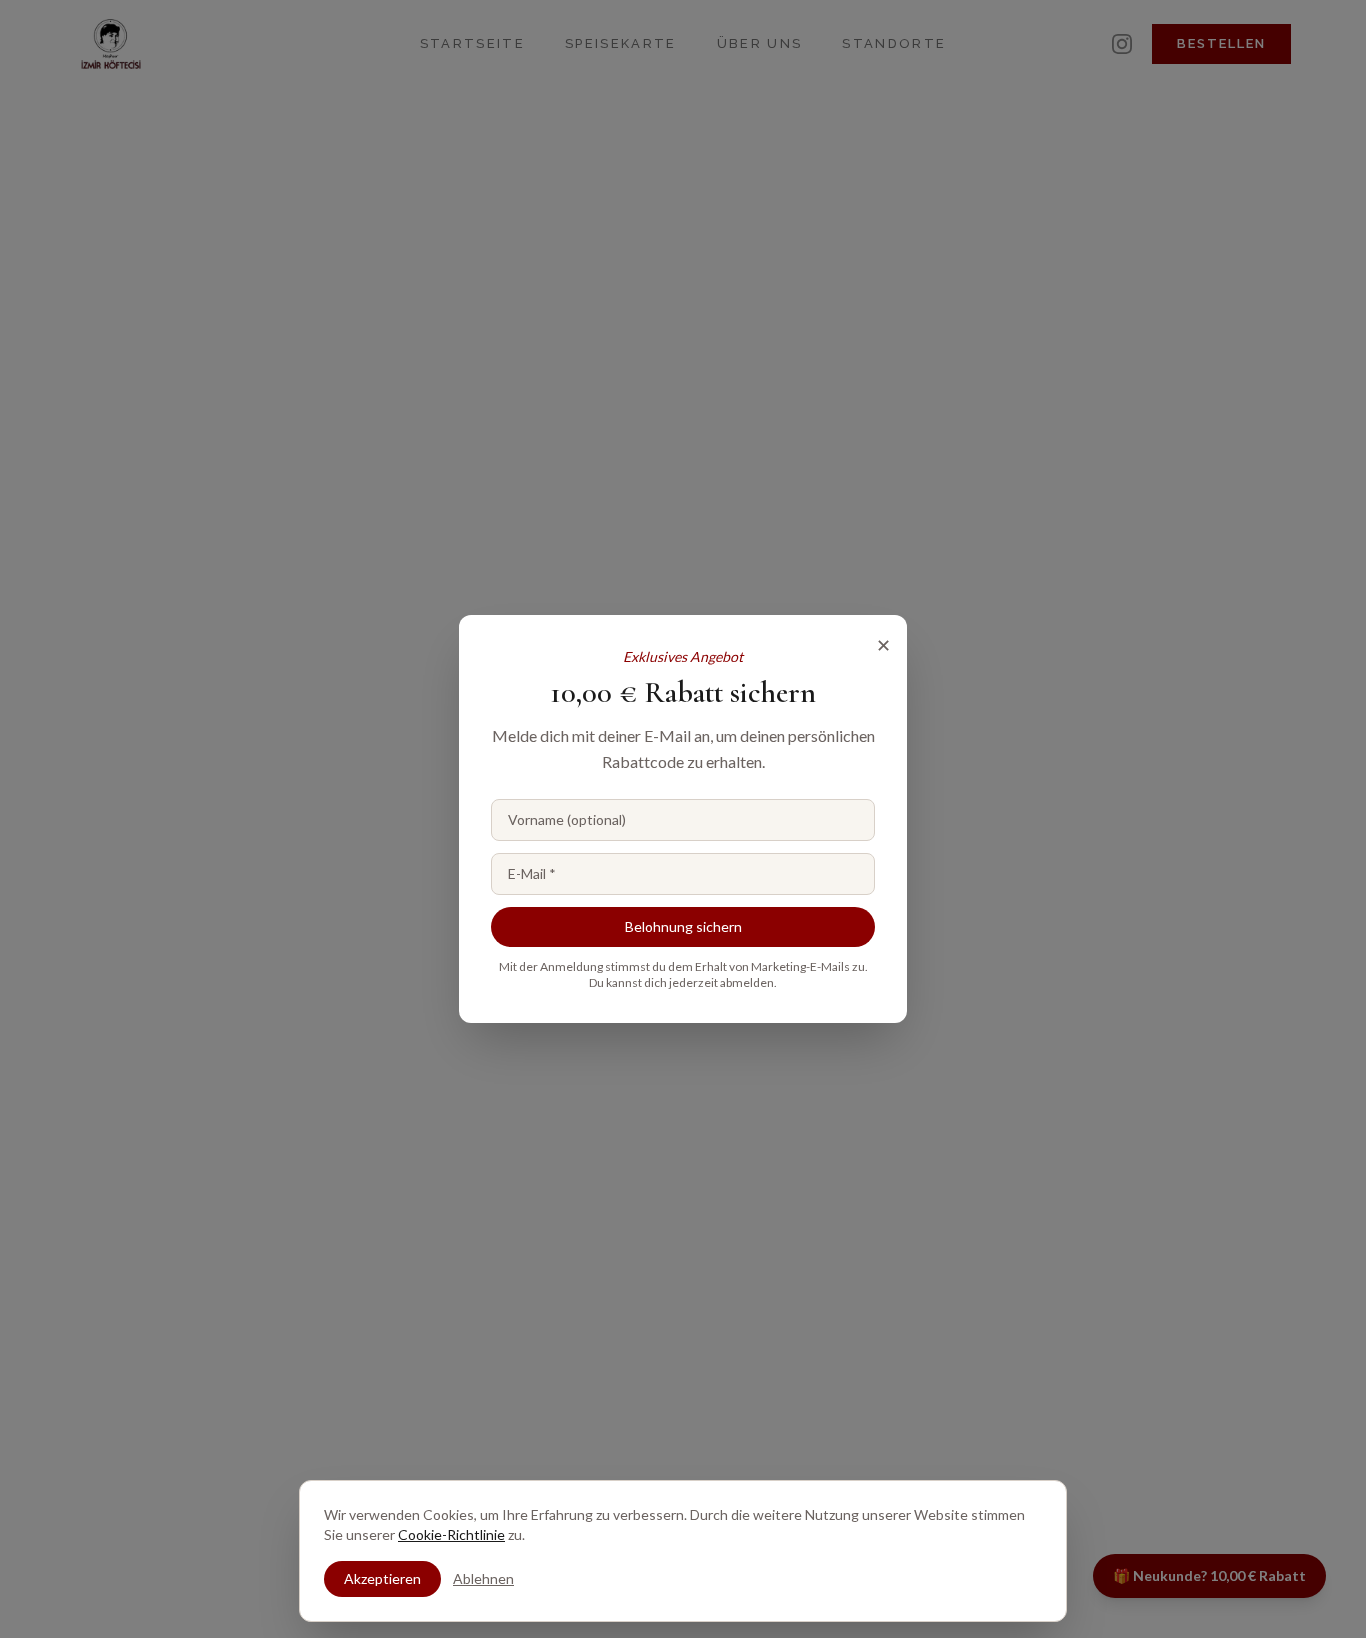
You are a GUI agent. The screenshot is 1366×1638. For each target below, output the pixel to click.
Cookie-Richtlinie (451, 1534)
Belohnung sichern (683, 926)
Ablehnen (483, 1578)
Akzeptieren (382, 1578)
